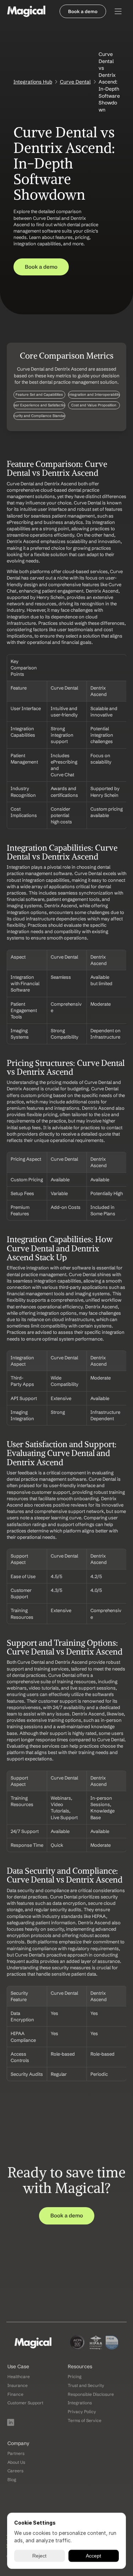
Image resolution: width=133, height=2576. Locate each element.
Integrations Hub (33, 82)
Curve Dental (75, 82)
